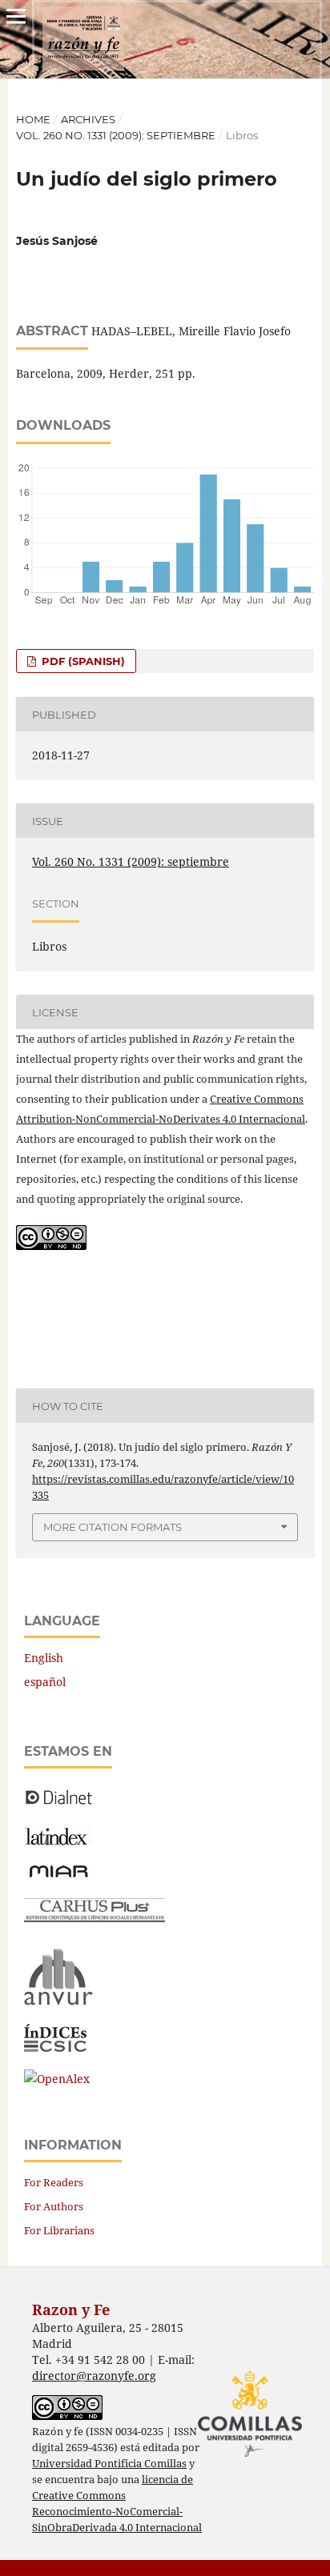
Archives (88, 119)
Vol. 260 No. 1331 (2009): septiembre (116, 135)
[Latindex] (58, 1841)
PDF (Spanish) (82, 661)
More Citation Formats (113, 1527)
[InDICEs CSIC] (55, 2047)
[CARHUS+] (95, 1918)
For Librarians (59, 2230)
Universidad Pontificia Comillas (109, 2464)
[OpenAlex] (57, 2079)
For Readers (54, 2182)
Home (33, 119)
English (44, 1658)
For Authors (54, 2206)
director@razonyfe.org (94, 2376)
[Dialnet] (59, 1803)
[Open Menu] (16, 16)
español (45, 1682)
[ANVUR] (58, 2002)
